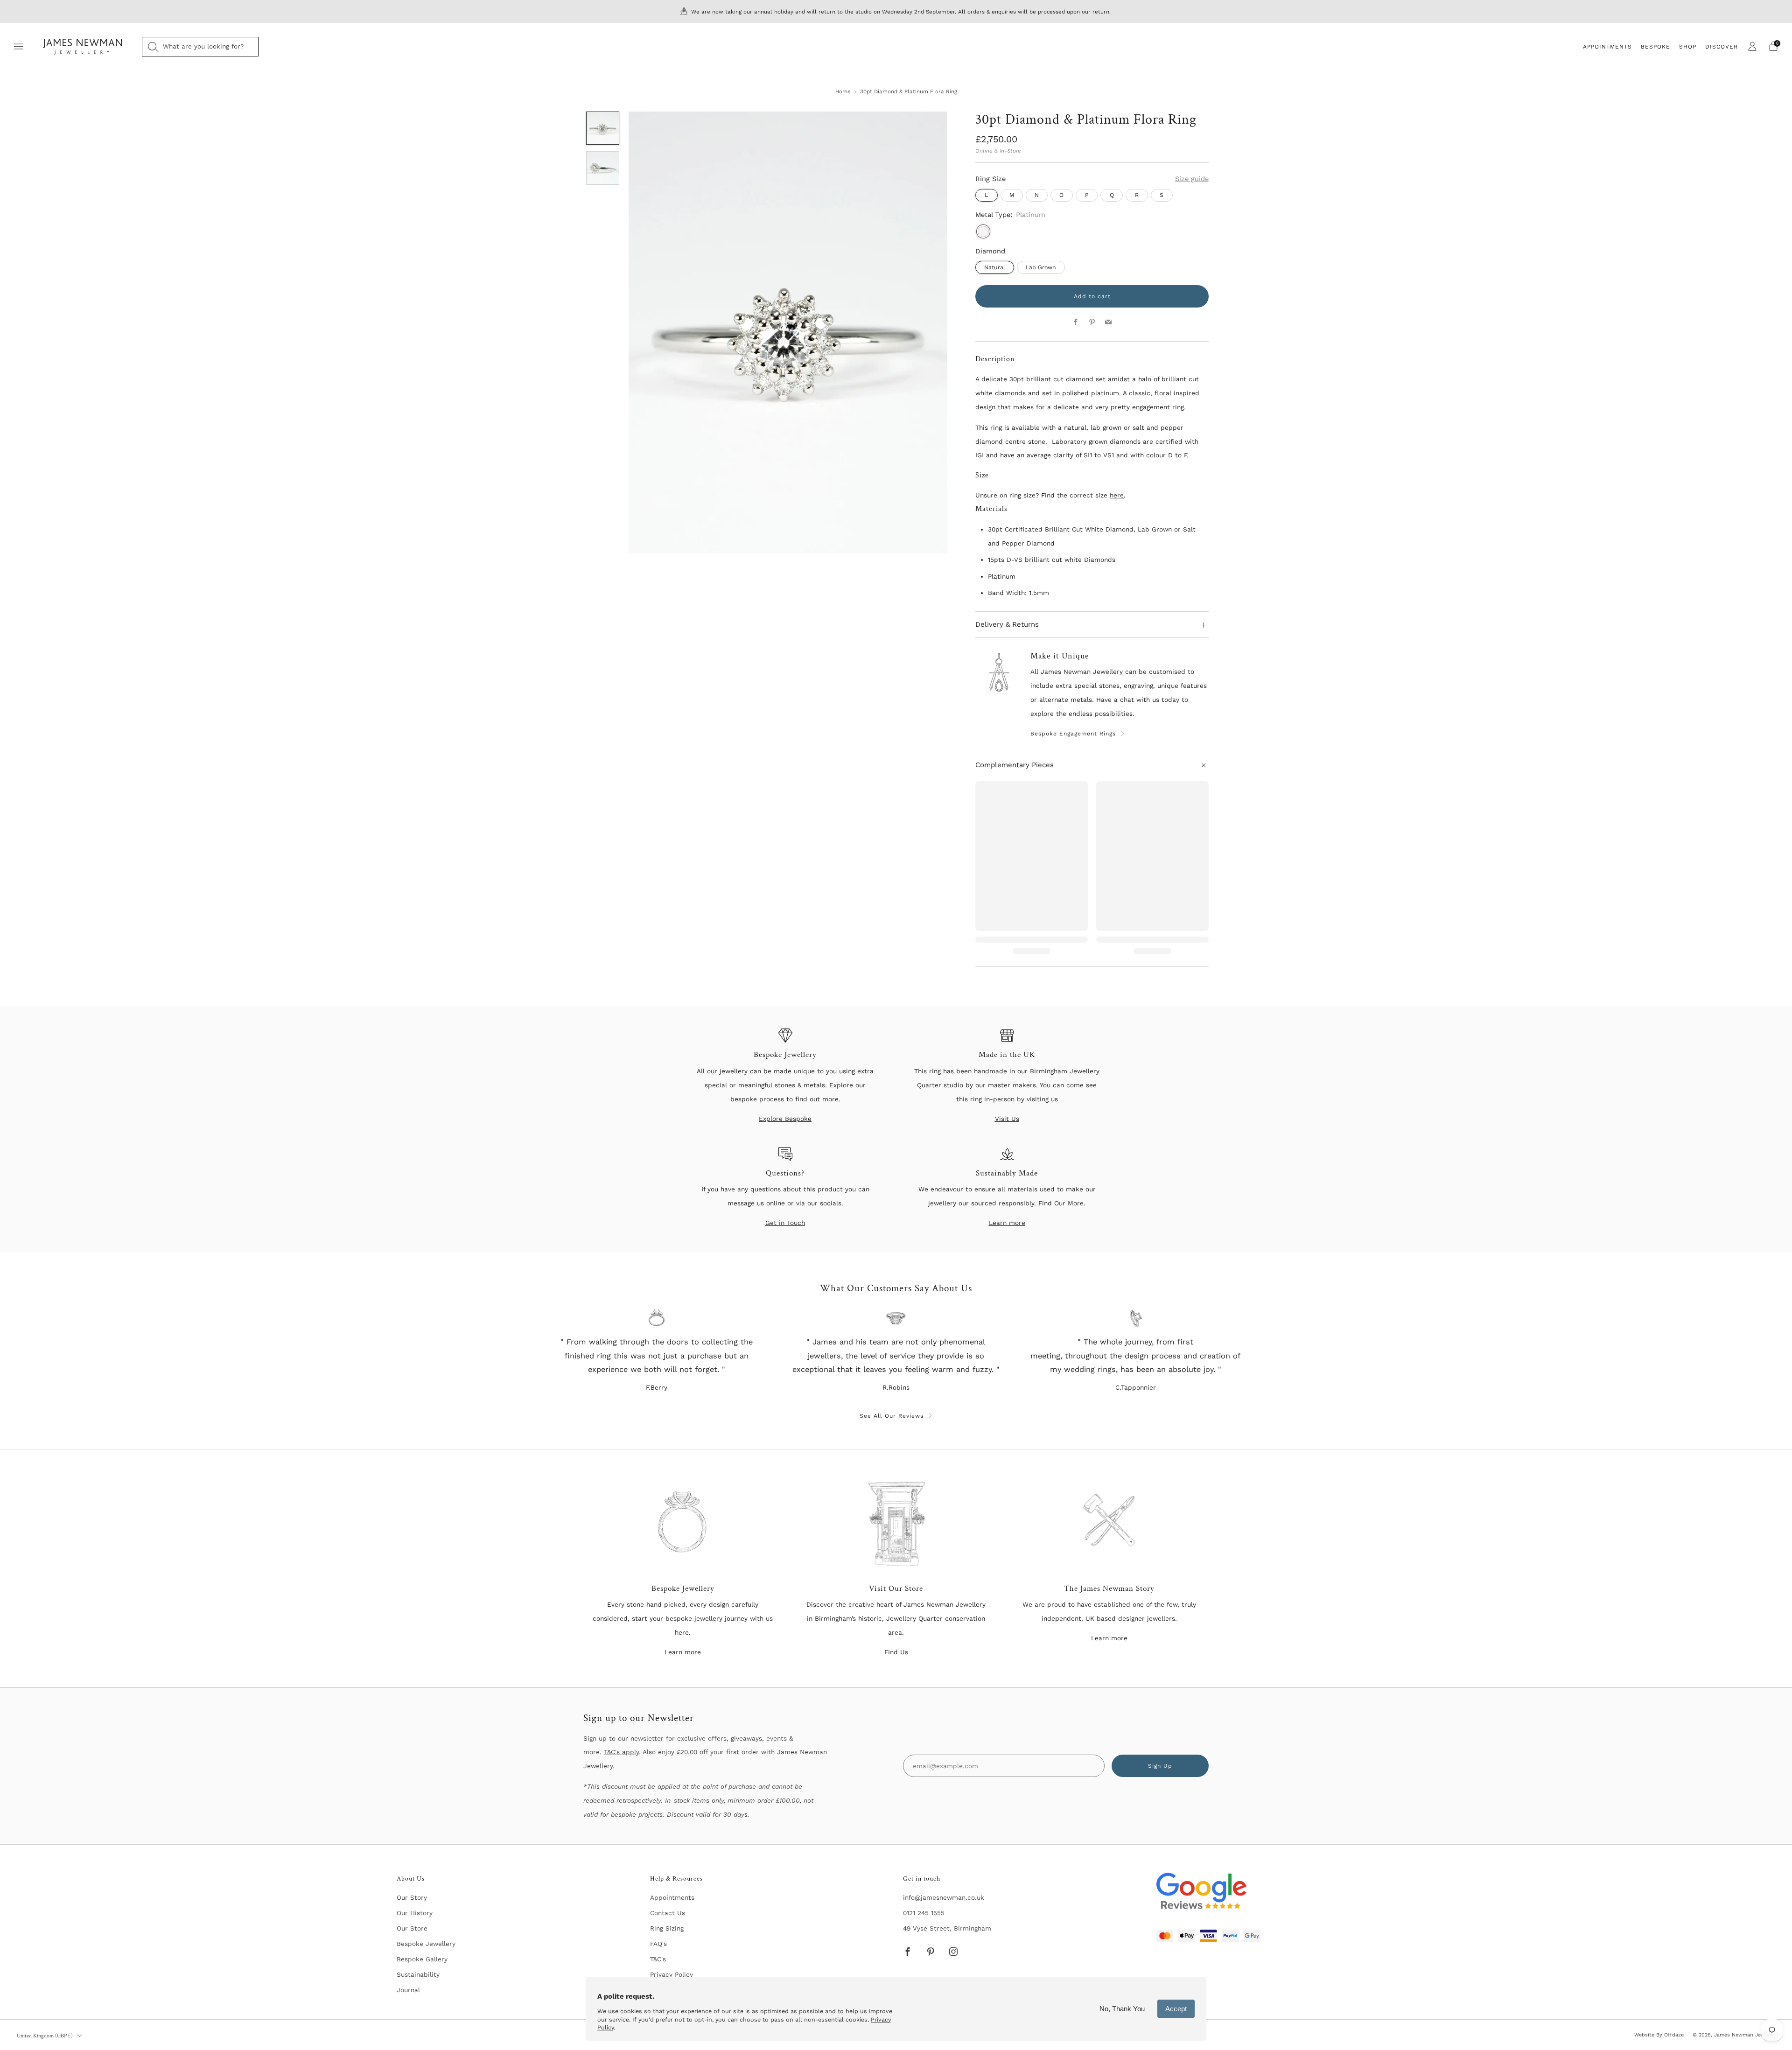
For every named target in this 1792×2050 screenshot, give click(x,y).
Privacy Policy (672, 1974)
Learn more (1007, 1223)
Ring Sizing (667, 1928)
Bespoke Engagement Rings (1073, 734)
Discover (1722, 47)
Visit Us (1007, 1119)
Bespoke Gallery (422, 1959)
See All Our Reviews (892, 1416)
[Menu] (19, 47)
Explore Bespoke (785, 1119)
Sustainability (418, 1974)
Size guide (1192, 179)
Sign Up (1160, 1766)
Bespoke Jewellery (426, 1944)
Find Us (896, 1652)
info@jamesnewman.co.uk (944, 1897)
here (1117, 495)
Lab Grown (1041, 267)
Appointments (1607, 47)
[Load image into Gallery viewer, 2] (603, 168)
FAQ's (658, 1944)
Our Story (412, 1897)
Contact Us (668, 1913)
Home (843, 91)
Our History (415, 1913)
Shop (1688, 47)
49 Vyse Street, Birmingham (947, 1928)
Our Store (412, 1928)
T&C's (658, 1959)
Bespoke (1655, 47)
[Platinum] (983, 231)
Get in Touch (785, 1223)
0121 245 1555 (924, 1913)
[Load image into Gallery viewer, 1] (603, 128)
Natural (995, 267)
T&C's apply (621, 1752)
